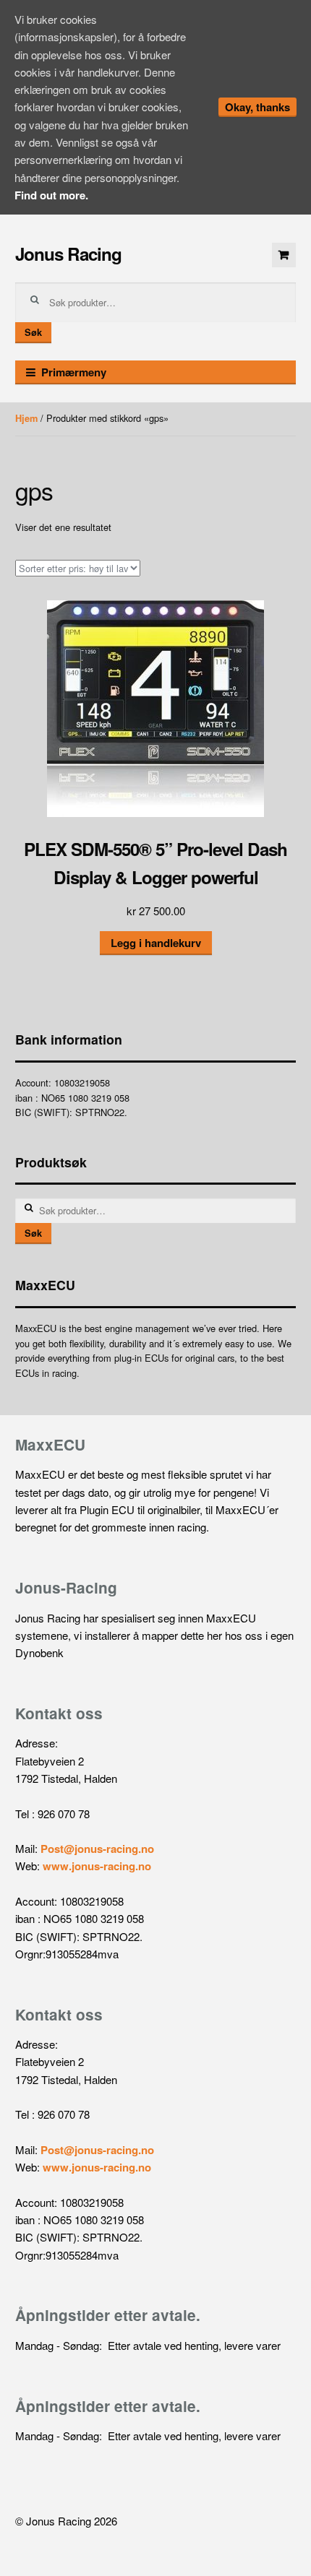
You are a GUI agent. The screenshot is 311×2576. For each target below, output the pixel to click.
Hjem (26, 418)
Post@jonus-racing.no (97, 1849)
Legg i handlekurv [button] (156, 943)
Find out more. (51, 195)
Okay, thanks (257, 107)
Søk (33, 332)
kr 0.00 (284, 255)
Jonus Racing (68, 254)
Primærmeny (74, 372)
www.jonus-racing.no (97, 1866)
